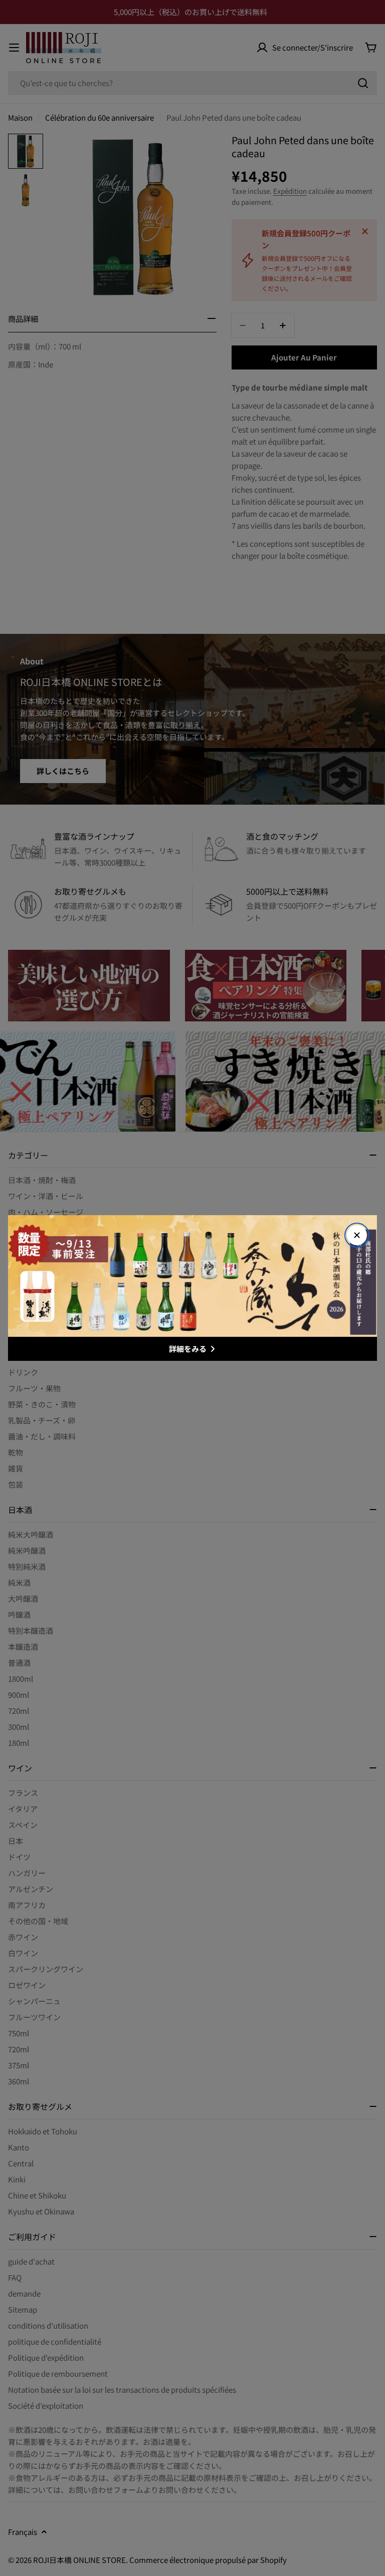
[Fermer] (357, 1235)
